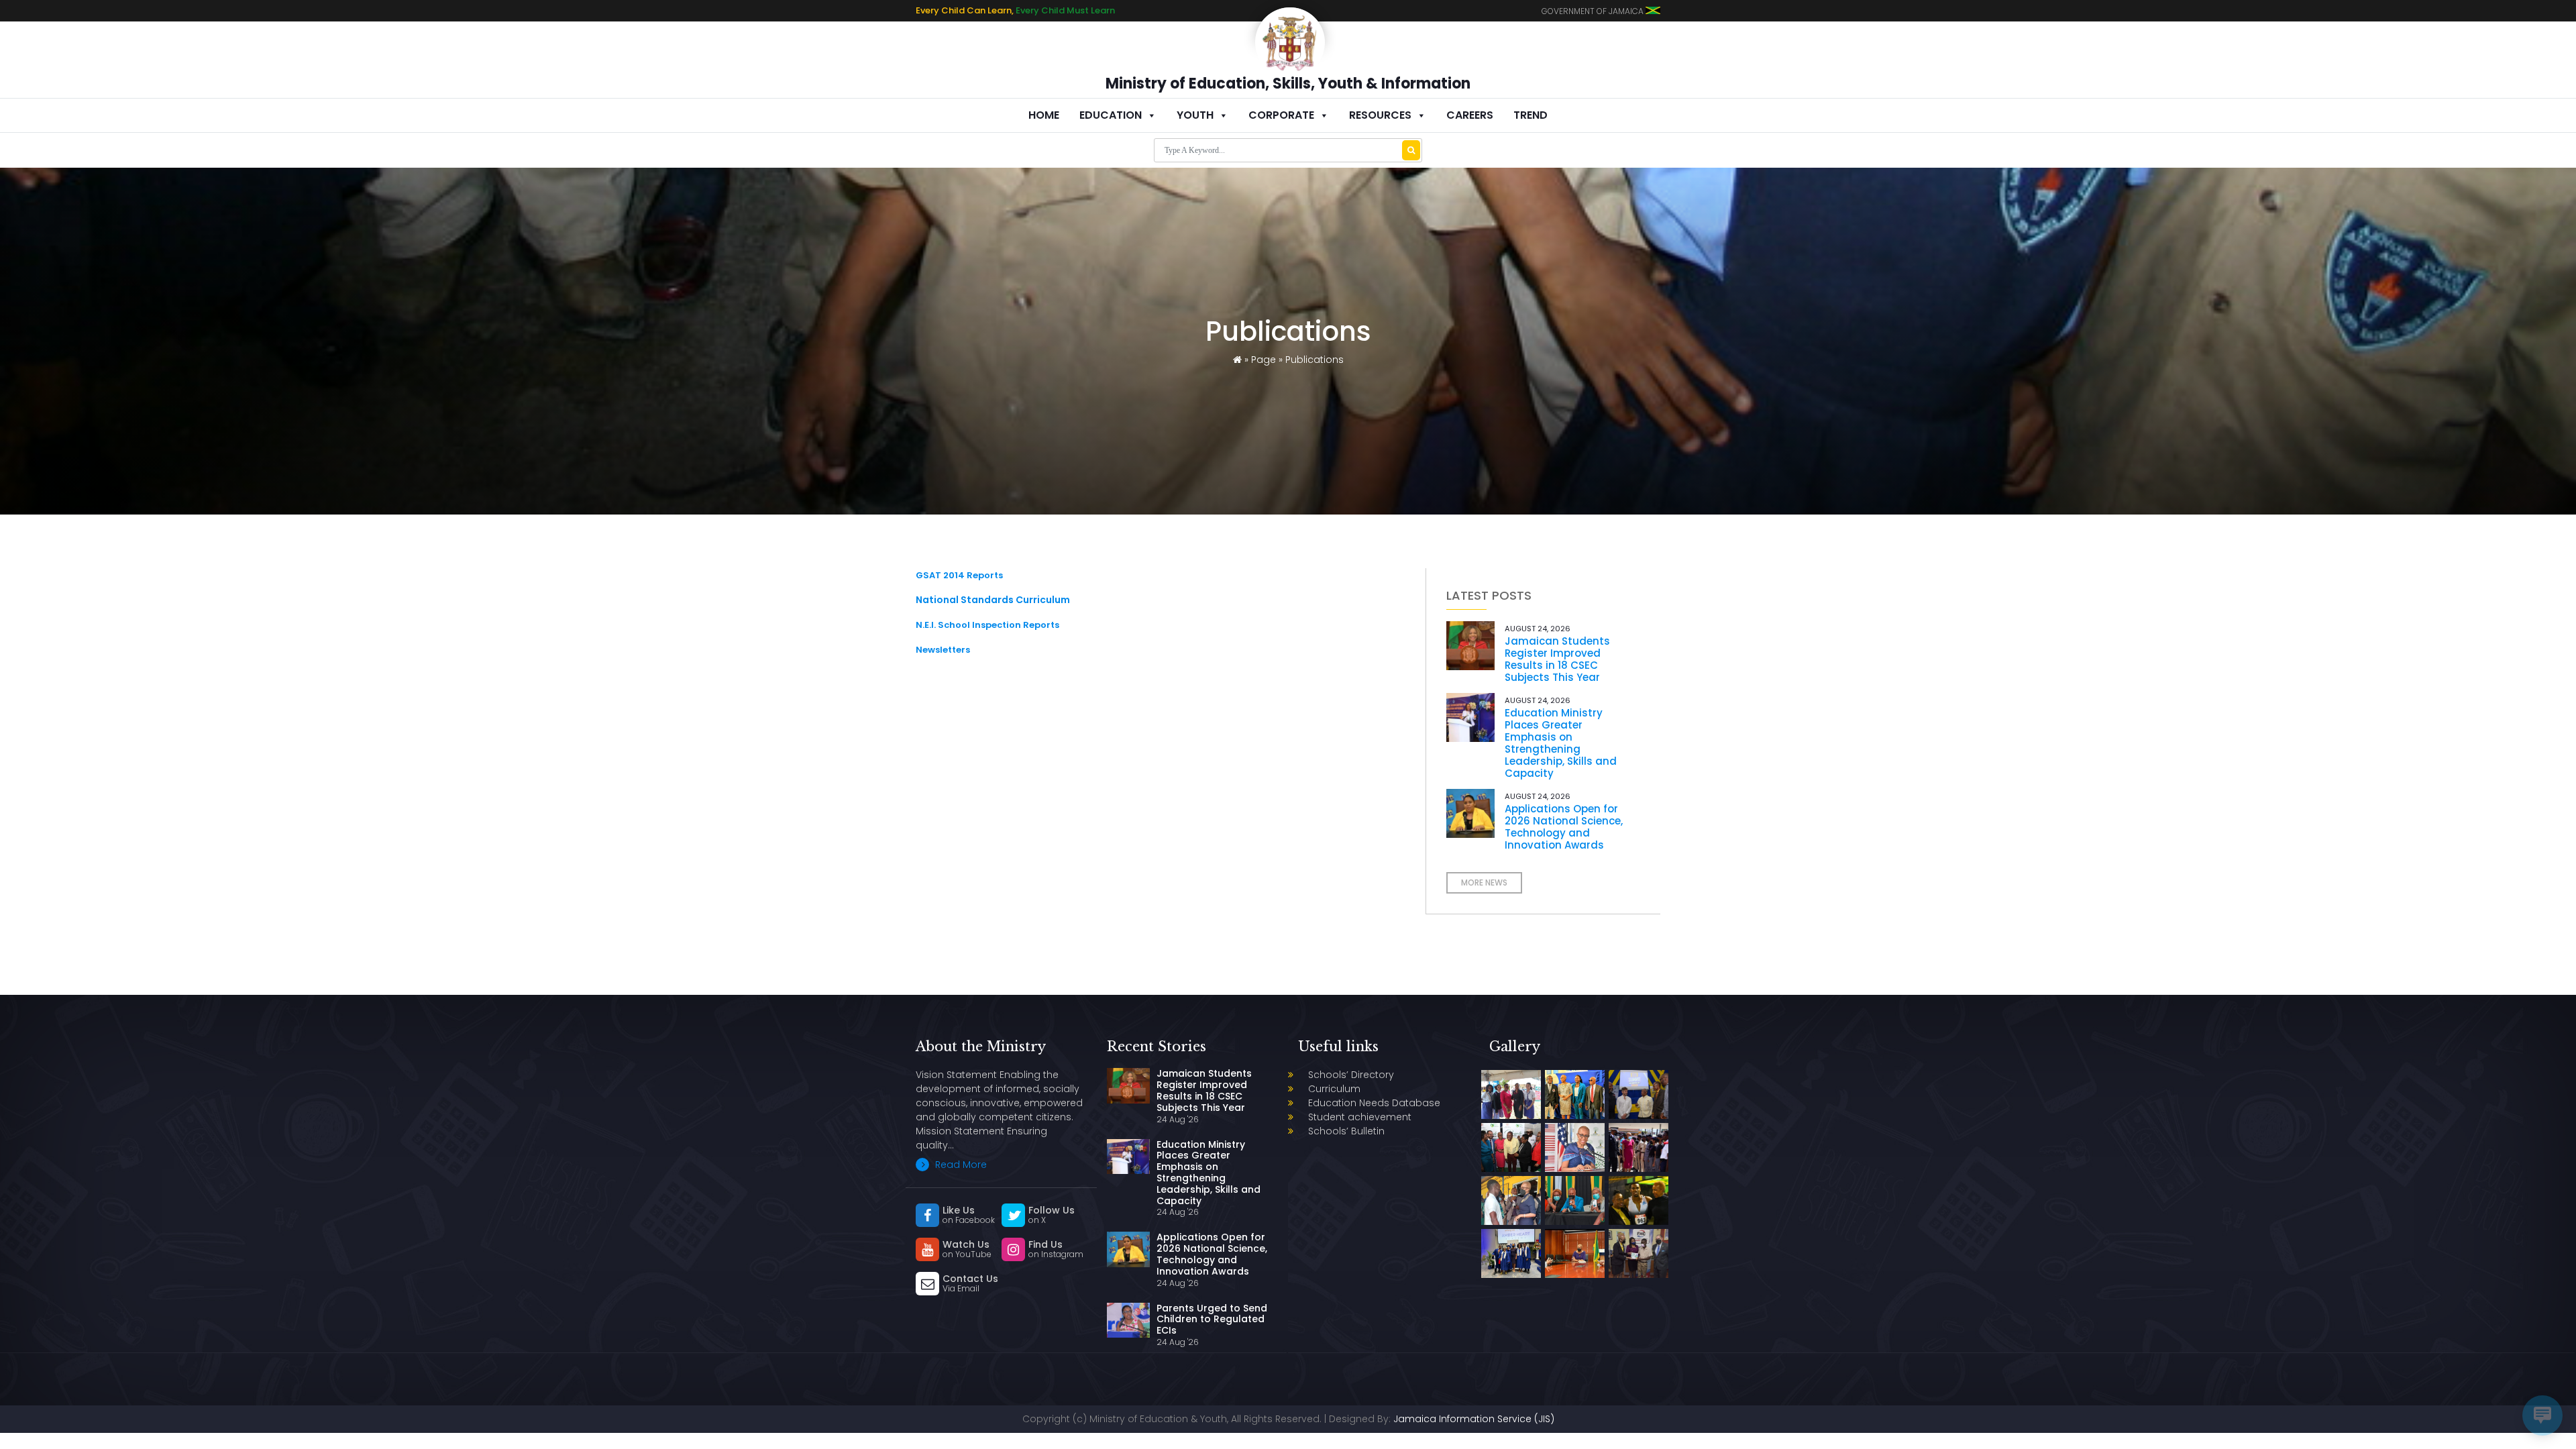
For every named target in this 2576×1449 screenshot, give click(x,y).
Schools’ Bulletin (1346, 1131)
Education (1111, 115)
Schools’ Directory (1351, 1075)
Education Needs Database (1374, 1103)
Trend (1531, 115)
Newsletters (943, 650)
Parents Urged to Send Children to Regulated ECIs (1212, 1320)
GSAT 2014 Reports (959, 575)
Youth (1195, 115)
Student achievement (1360, 1117)
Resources (1380, 115)
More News (1484, 882)
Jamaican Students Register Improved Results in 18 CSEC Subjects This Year (1557, 659)
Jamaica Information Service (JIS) (1474, 1419)
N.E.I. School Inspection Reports (987, 625)
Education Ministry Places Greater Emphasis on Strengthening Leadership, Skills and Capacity (1561, 743)
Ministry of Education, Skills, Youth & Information (1288, 84)
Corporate (1281, 115)
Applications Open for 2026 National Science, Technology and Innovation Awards (1564, 827)
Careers (1470, 115)
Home (1044, 115)
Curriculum (1334, 1089)
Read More (960, 1165)
